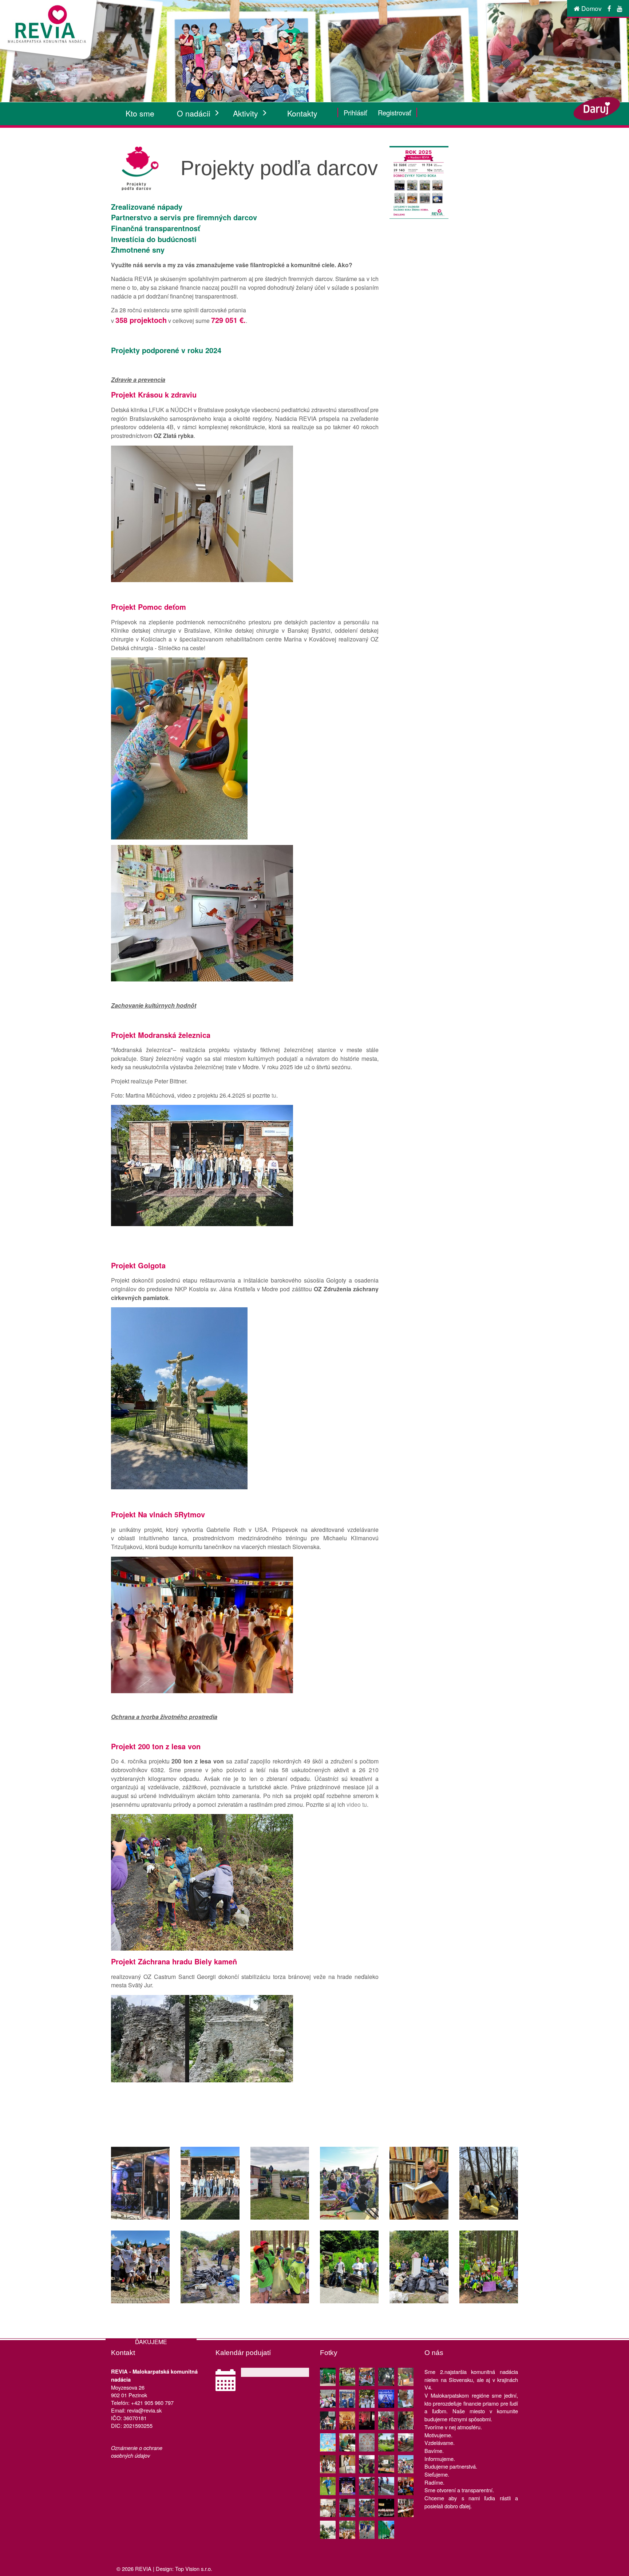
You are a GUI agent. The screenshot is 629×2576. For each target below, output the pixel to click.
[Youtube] (620, 8)
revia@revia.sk (144, 2410)
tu (274, 1095)
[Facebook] (609, 8)
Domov (591, 8)
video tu (357, 1804)
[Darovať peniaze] (600, 108)
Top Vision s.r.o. (194, 2569)
